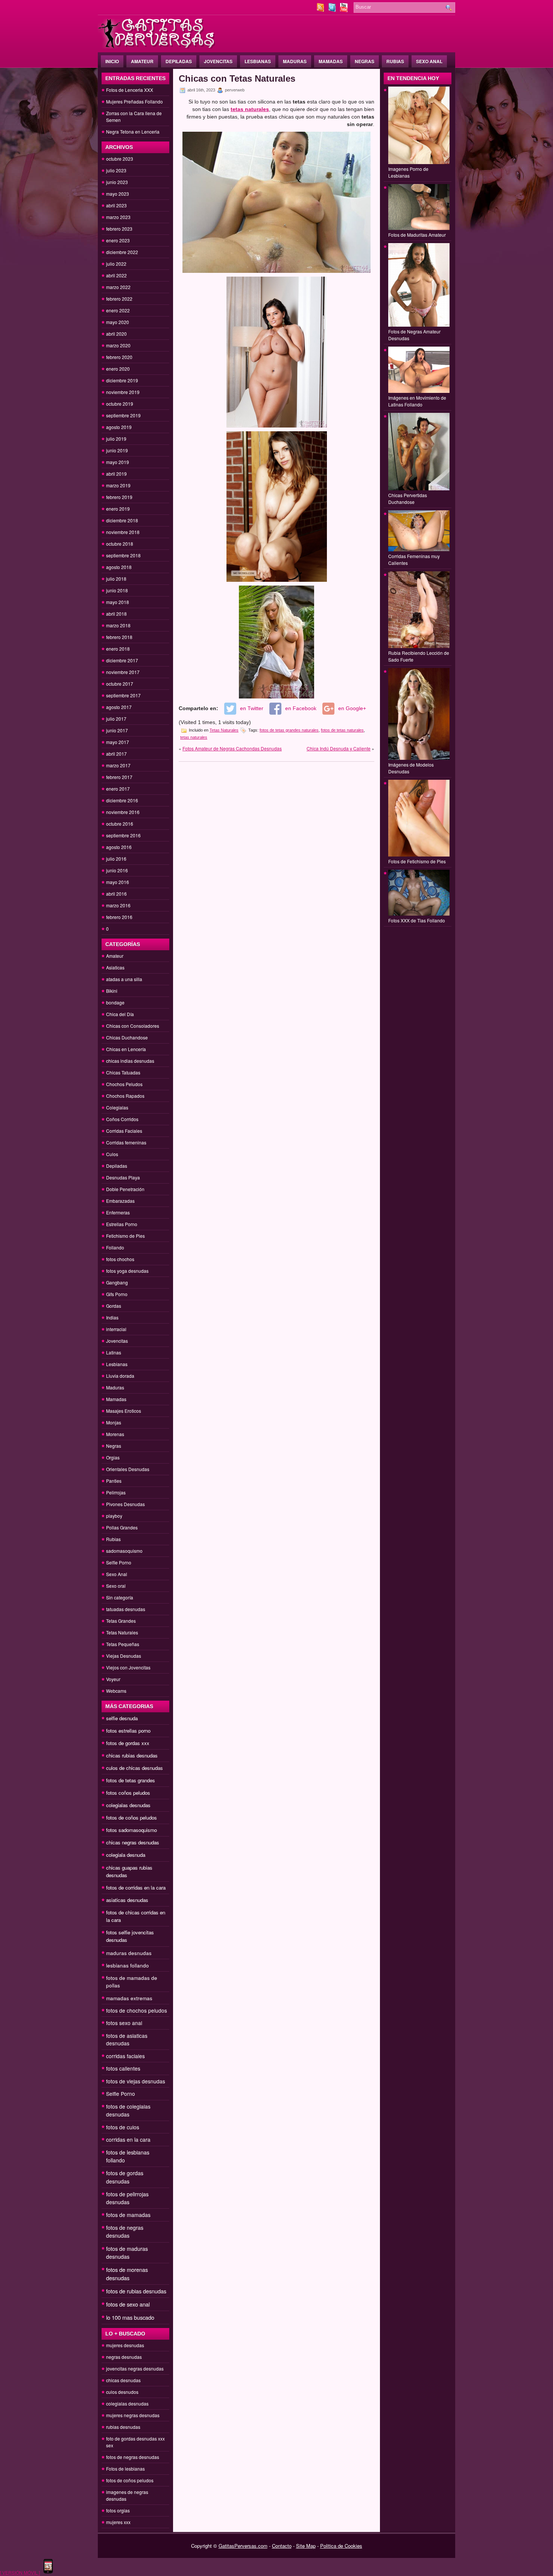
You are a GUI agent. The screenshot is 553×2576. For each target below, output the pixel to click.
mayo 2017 (118, 742)
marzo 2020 (118, 345)
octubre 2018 (120, 544)
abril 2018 (116, 614)
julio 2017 (116, 719)
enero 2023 (118, 240)
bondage (115, 1002)
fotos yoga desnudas (127, 1271)
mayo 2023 (118, 194)
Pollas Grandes (122, 1527)
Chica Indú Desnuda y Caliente (339, 748)
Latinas (114, 1352)
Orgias (113, 1457)
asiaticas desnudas (127, 1900)
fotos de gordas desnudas (125, 2177)
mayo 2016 (118, 882)
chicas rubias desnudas (132, 1755)
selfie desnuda (122, 1718)
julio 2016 (116, 859)
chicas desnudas (123, 2380)
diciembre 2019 (122, 380)
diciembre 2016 (122, 800)
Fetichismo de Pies (125, 1236)
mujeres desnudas (125, 2345)
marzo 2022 (118, 287)
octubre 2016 (120, 824)
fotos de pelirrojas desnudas (127, 2198)
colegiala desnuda (126, 1855)
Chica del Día (120, 1014)
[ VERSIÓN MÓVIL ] (20, 2572)
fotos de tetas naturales (342, 730)
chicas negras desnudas (133, 1842)
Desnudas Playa (123, 1177)
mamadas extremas (129, 1998)
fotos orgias (118, 2510)
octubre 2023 (120, 159)
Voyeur (113, 1679)
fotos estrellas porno (128, 1731)
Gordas (114, 1306)
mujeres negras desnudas (133, 2415)
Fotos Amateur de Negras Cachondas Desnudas (232, 748)
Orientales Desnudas (128, 1469)
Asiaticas (115, 967)
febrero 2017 (119, 777)
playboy (114, 1516)
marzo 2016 (118, 905)
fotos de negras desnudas (125, 2231)
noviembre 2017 (123, 672)
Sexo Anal (429, 61)
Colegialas (117, 1107)
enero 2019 (118, 509)
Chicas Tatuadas (123, 1072)
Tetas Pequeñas (123, 1644)
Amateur (142, 61)
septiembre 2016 (123, 835)
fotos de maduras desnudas (127, 2253)
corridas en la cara (128, 2139)
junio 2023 (117, 182)
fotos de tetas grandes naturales (289, 730)
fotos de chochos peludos (137, 2010)
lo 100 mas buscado (130, 2317)
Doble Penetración (125, 1189)
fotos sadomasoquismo (131, 1830)
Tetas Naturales (122, 1632)
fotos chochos (120, 1259)
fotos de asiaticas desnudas (127, 2039)
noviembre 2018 (123, 532)
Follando (115, 1247)
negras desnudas (124, 2357)
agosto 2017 (119, 707)
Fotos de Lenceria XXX (130, 90)
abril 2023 (116, 205)
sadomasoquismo (124, 1551)
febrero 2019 (119, 497)
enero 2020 (118, 369)
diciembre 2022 (122, 252)
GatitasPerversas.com (243, 2546)
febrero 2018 (119, 637)
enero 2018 (118, 649)
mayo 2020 (118, 322)
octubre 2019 (120, 404)
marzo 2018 (118, 625)
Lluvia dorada (120, 1376)
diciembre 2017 (122, 660)
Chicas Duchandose (127, 1037)
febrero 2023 (119, 229)
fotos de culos (123, 2127)
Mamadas (331, 61)
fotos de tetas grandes (131, 1780)
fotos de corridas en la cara (136, 1887)
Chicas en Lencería (126, 1049)
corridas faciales (125, 2056)
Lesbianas (258, 61)
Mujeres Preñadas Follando (134, 101)
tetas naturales (194, 737)
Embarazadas (120, 1201)
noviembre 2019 (123, 392)
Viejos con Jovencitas (128, 1667)
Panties (114, 1481)
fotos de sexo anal (128, 2304)
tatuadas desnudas (126, 1609)
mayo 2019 (118, 462)
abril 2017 (116, 754)
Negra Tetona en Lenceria (133, 132)
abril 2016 (116, 894)
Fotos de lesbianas (125, 2469)
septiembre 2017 (123, 695)
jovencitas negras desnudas (135, 2368)
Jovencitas (218, 61)
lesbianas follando (128, 1965)
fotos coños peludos (128, 1793)
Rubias (395, 61)
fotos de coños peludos (131, 1818)
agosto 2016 (119, 847)
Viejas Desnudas (124, 1656)
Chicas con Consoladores (133, 1026)
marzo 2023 (118, 217)
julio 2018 (116, 579)
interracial (116, 1329)
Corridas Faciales (124, 1131)
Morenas (115, 1434)
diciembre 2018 (122, 520)
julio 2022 (116, 264)
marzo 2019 (118, 485)
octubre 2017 (120, 684)
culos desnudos (122, 2392)
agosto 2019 (119, 427)
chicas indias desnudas (130, 1061)
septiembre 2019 (123, 415)
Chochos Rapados (125, 1096)
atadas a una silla (124, 979)
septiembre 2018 (123, 555)
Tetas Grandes (121, 1621)
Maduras (295, 61)
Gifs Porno (117, 1294)
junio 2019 (117, 450)
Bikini (112, 991)
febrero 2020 (119, 357)
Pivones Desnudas (125, 1504)
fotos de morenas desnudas (127, 2274)
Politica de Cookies (341, 2546)
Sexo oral (116, 1586)
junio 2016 (117, 870)
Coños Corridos (122, 1119)
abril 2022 (116, 275)
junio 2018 (117, 590)
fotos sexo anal (124, 2023)
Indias (112, 1317)
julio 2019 (116, 439)
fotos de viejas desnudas (136, 2081)
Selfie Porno (119, 1562)
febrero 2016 (119, 917)
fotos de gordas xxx (128, 1743)
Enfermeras (118, 1212)
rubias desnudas (123, 2427)
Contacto (282, 2546)
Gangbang (117, 1282)
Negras (365, 61)
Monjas (114, 1422)
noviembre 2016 (123, 812)
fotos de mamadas (128, 2215)
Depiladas (179, 61)
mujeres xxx (118, 2522)
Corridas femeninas (126, 1142)
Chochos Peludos (124, 1084)
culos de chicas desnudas (134, 1768)
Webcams (116, 1691)
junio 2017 (117, 730)
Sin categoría (120, 1597)
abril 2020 (116, 334)
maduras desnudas (129, 1953)
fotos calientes (123, 2068)
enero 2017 (118, 789)
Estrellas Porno (122, 1224)
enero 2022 (118, 310)
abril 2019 (116, 474)
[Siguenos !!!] (333, 10)
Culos (112, 1154)
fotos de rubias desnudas (136, 2291)
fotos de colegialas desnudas (128, 2110)
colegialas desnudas (128, 1805)
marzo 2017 (118, 765)
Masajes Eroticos (124, 1411)
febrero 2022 (119, 299)
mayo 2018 (118, 602)
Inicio (112, 61)
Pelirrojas (116, 1492)
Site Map (306, 2546)
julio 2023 (116, 170)
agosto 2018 (119, 567)
